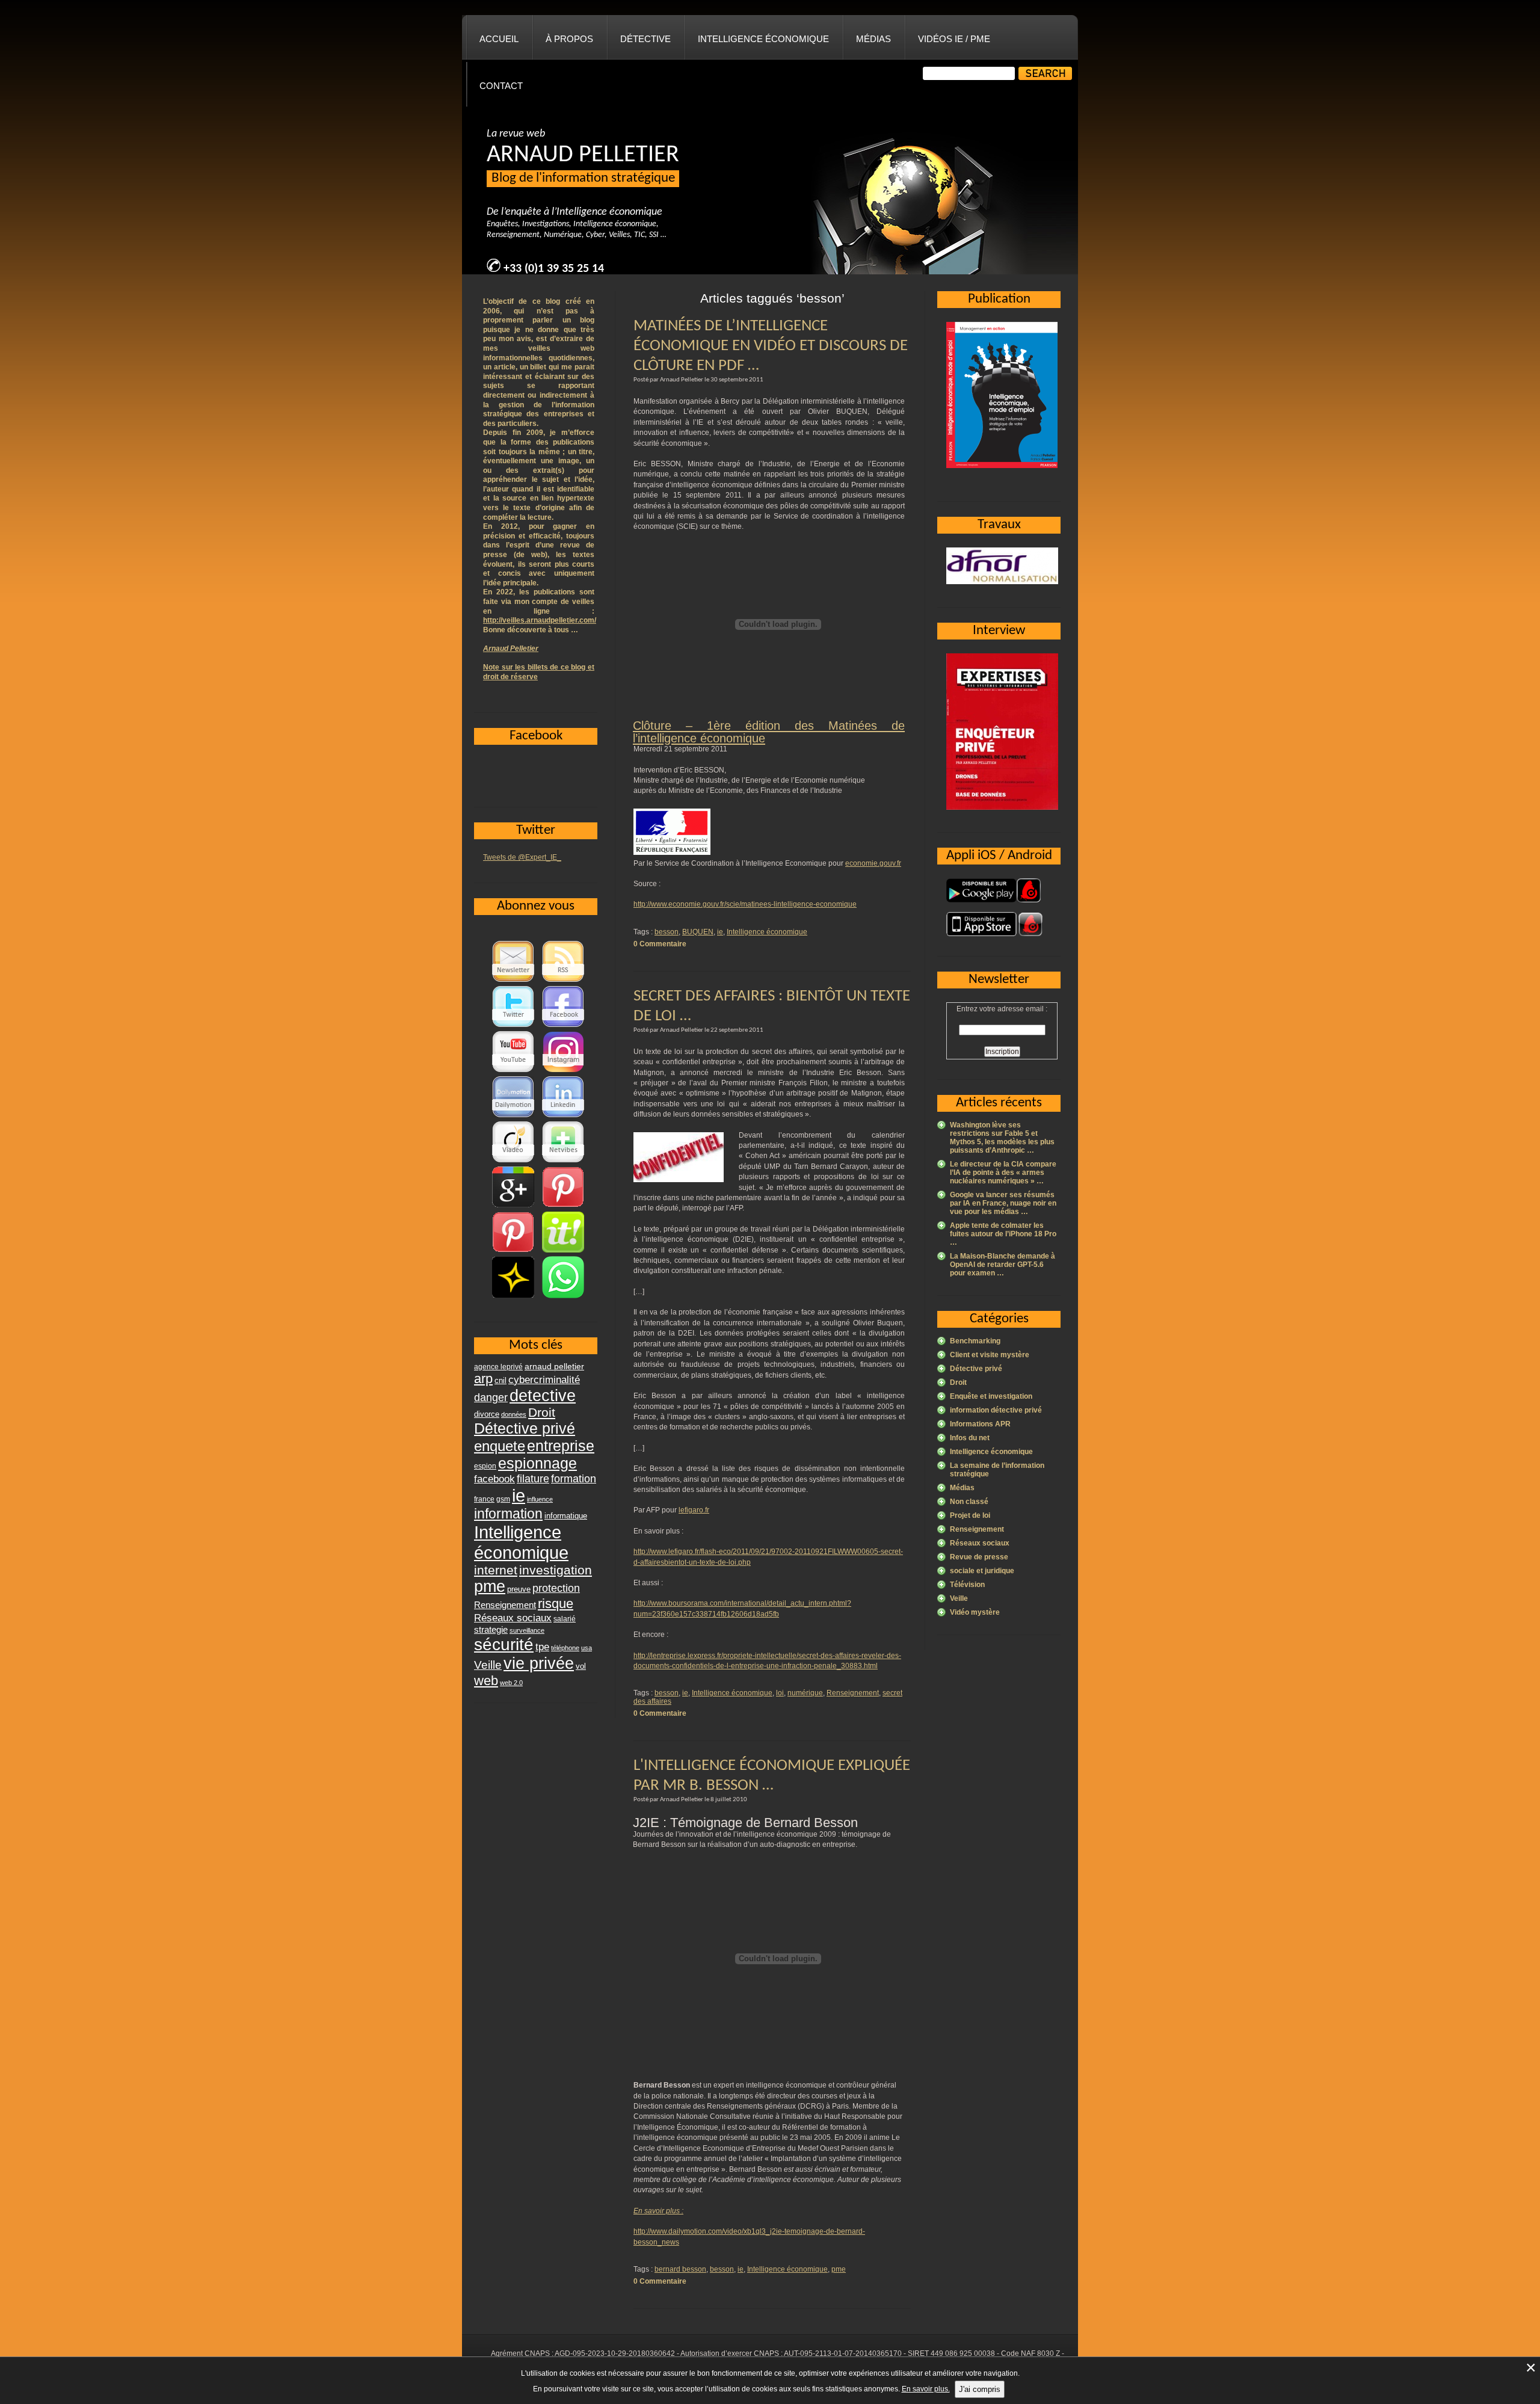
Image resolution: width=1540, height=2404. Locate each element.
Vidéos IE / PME (954, 39)
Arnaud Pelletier (511, 649)
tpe (542, 1647)
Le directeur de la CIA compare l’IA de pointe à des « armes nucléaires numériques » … (1003, 1173)
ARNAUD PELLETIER (583, 155)
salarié (565, 1619)
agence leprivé (498, 1367)
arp (483, 1379)
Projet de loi (970, 1515)
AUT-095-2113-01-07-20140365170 (843, 2353)
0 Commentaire (660, 944)
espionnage (537, 1463)
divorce (487, 1414)
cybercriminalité (544, 1379)
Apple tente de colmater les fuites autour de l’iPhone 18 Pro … (1003, 1234)
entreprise (561, 1446)
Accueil (499, 39)
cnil (500, 1381)
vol (581, 1666)
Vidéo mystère (975, 1612)
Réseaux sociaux (980, 1543)
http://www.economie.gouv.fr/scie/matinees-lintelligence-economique (745, 904)
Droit (958, 1382)
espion (485, 1466)
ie (720, 932)
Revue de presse (979, 1557)
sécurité (504, 1644)
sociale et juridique (982, 1571)
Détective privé (976, 1369)
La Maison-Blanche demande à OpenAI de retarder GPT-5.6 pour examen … (1003, 1265)
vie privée (539, 1663)
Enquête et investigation (991, 1396)
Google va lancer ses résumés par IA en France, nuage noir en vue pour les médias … (1003, 1203)
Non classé (969, 1502)
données (514, 1414)
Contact (501, 86)
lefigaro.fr (694, 1510)
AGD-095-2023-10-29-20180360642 (615, 2353)
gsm (503, 1499)
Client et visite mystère (990, 1355)
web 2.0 (511, 1683)
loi (780, 1693)
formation (574, 1478)
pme (839, 2269)
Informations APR (980, 1424)
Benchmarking (975, 1341)
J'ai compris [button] (980, 2389)
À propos (569, 39)
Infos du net (970, 1438)
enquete (500, 1446)
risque (556, 1604)
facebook (494, 1479)
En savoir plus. (926, 2389)
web (486, 1681)
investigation (556, 1570)
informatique (566, 1516)
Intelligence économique (763, 39)
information (508, 1514)
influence (540, 1499)
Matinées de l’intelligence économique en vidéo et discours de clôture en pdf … (771, 346)
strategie (491, 1629)
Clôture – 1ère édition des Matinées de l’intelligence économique (769, 732)
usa (587, 1648)
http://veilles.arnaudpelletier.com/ (540, 620)
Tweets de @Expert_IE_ (522, 857)
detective (543, 1396)
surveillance (527, 1630)
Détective (645, 39)
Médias (873, 39)
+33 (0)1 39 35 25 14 (554, 269)
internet (496, 1570)
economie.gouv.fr (873, 863)
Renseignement (853, 1693)
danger (491, 1398)
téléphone (565, 1648)
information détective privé (996, 1410)
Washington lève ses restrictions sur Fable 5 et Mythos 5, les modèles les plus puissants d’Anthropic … (1002, 1138)
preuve (519, 1589)
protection (556, 1588)
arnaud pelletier (554, 1367)
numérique (805, 1693)
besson (667, 932)
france (484, 1499)
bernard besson (680, 2269)
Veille (959, 1598)
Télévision (967, 1585)
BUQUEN (698, 932)
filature (533, 1479)
